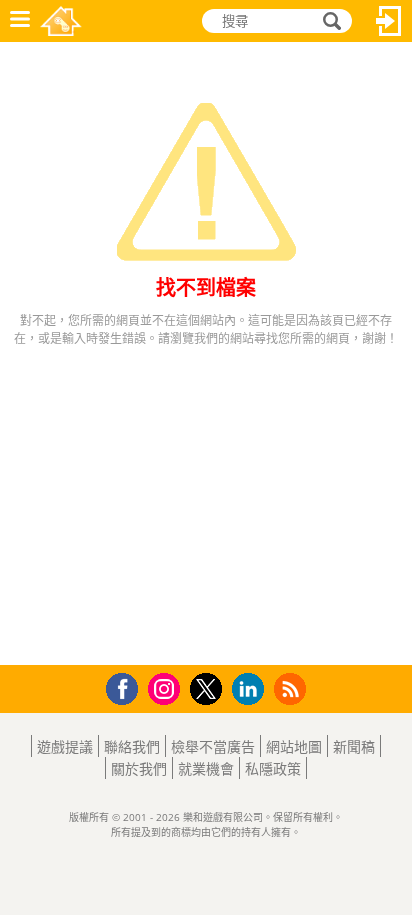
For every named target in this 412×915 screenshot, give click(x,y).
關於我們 (139, 768)
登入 (389, 21)
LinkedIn (251, 689)
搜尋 (329, 21)
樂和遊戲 (61, 21)
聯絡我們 (132, 746)
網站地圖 (294, 746)
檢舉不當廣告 (213, 746)
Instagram (167, 687)
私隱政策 (273, 768)
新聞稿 (354, 746)
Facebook (127, 686)
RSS (292, 688)
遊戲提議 (65, 746)
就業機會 (206, 768)
